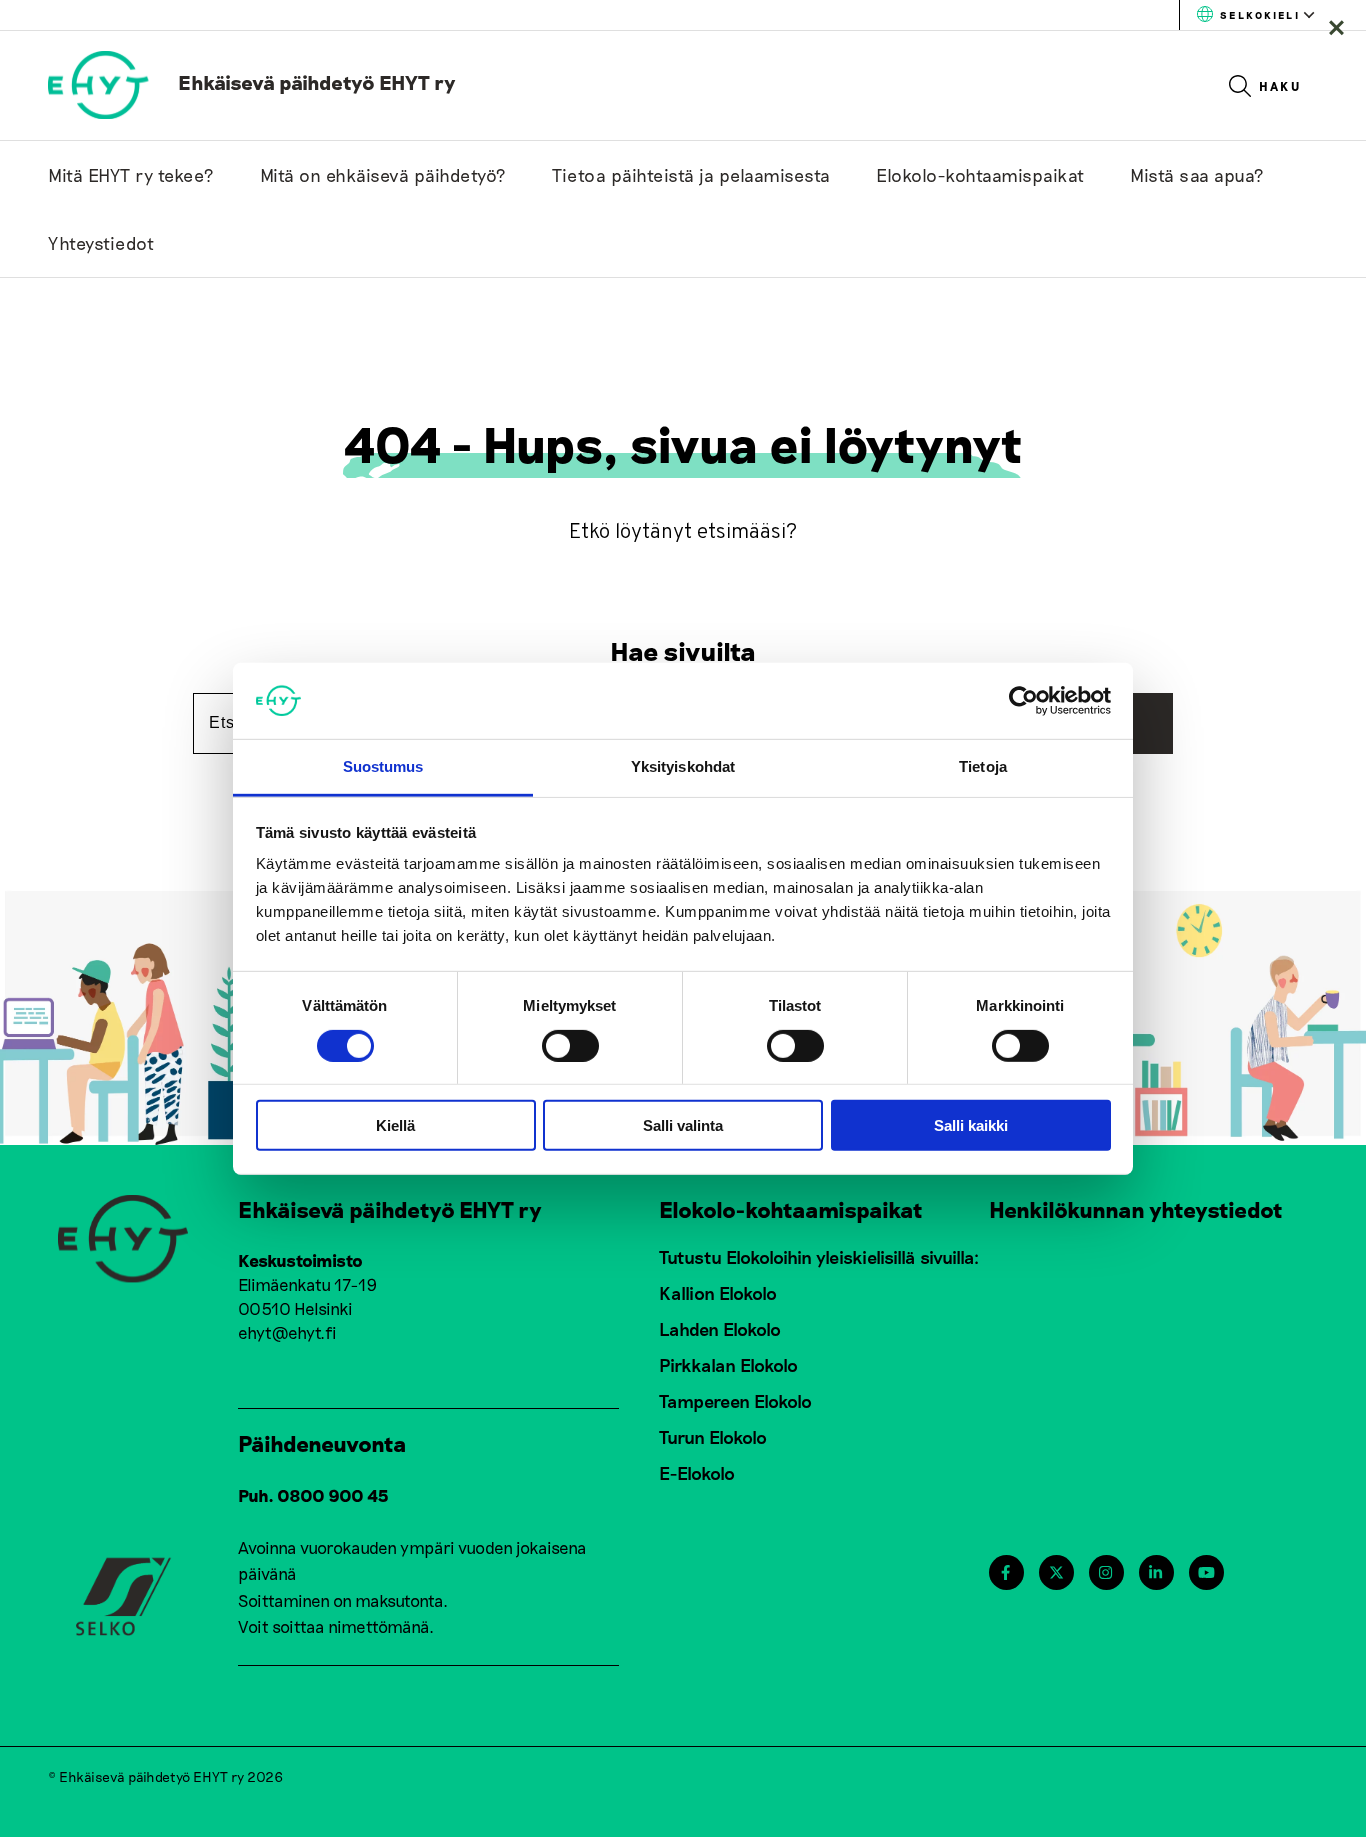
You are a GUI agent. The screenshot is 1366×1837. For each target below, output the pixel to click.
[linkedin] (1155, 1572)
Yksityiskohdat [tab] (683, 766)
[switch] (570, 1045)
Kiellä (395, 1125)
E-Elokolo (697, 1473)
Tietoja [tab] (983, 766)
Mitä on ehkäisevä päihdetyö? (383, 175)
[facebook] (1005, 1572)
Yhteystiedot (101, 243)
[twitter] (1056, 1572)
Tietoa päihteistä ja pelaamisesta (691, 175)
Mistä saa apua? (1197, 175)
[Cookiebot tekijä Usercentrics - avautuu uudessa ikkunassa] (1023, 701)
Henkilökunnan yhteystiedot (1136, 1209)
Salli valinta (683, 1125)
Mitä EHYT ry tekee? (131, 175)
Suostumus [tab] (383, 766)
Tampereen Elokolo (735, 1401)
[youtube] (1206, 1572)
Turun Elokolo (713, 1437)
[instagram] (1105, 1572)
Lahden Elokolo (720, 1329)
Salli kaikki (971, 1125)
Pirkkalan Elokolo (728, 1365)
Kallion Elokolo (718, 1293)
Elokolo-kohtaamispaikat (980, 175)
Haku (1280, 86)
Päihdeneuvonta (322, 1443)
